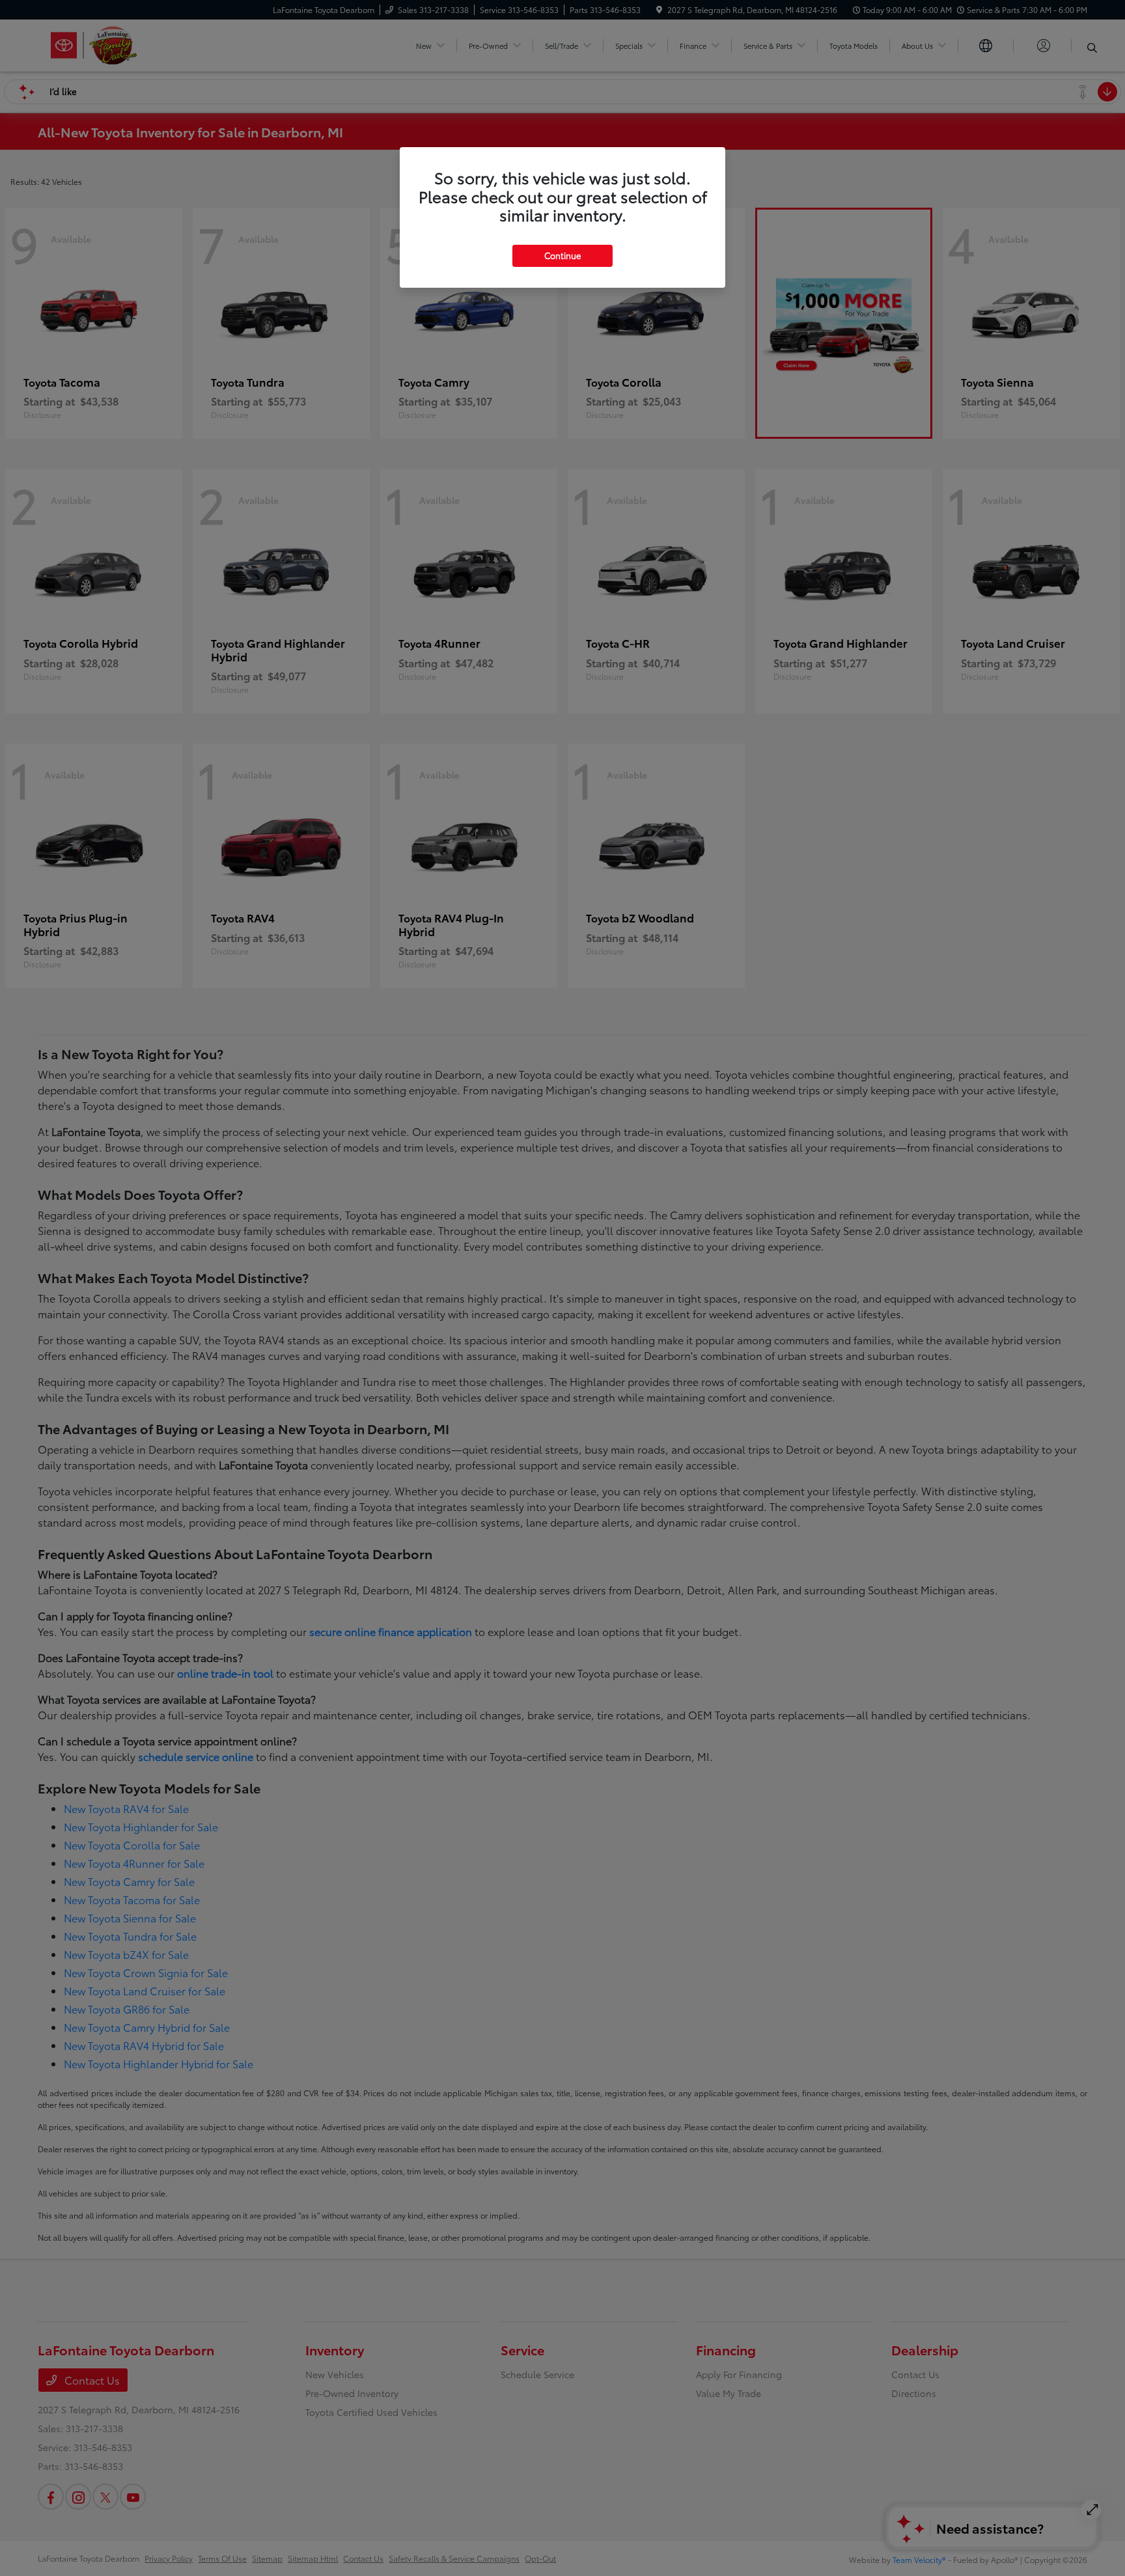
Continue (562, 255)
